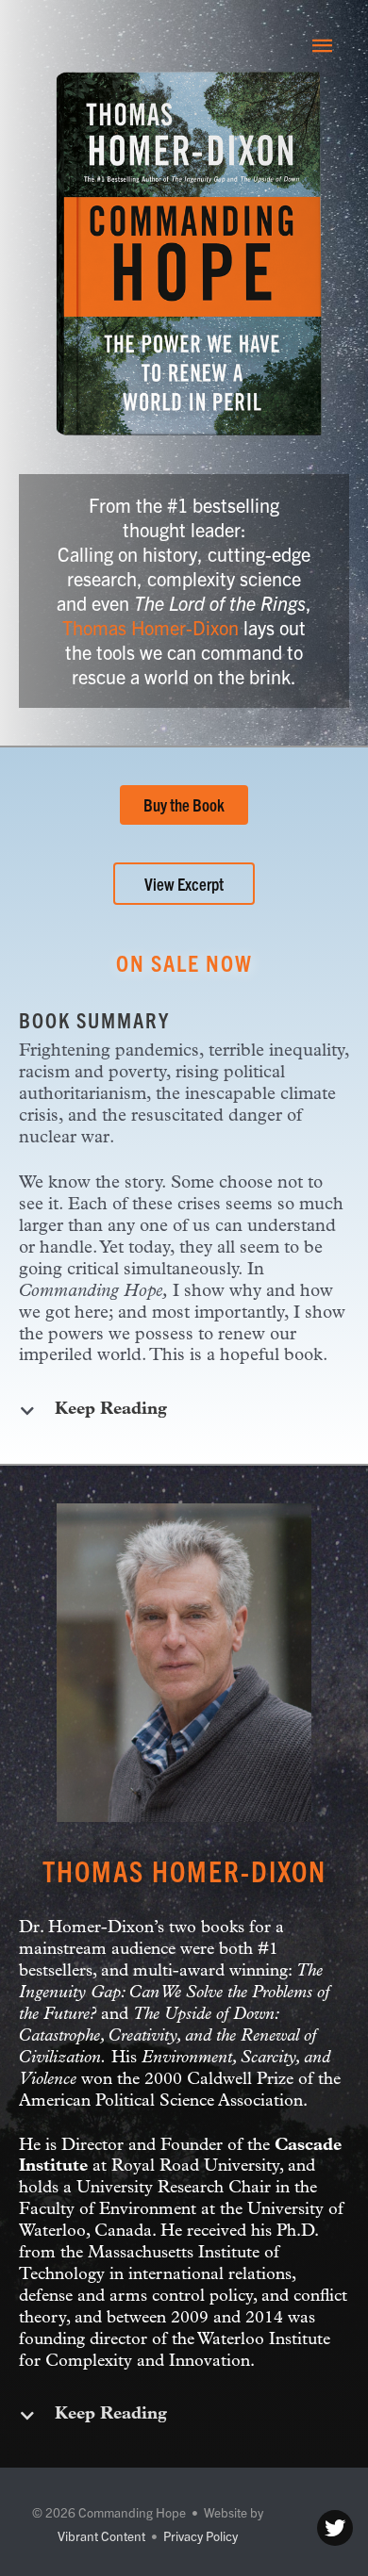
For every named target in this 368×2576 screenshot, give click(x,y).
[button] (184, 805)
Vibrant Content (101, 2535)
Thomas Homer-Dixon (151, 627)
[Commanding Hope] (66, 45)
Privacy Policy (201, 2535)
